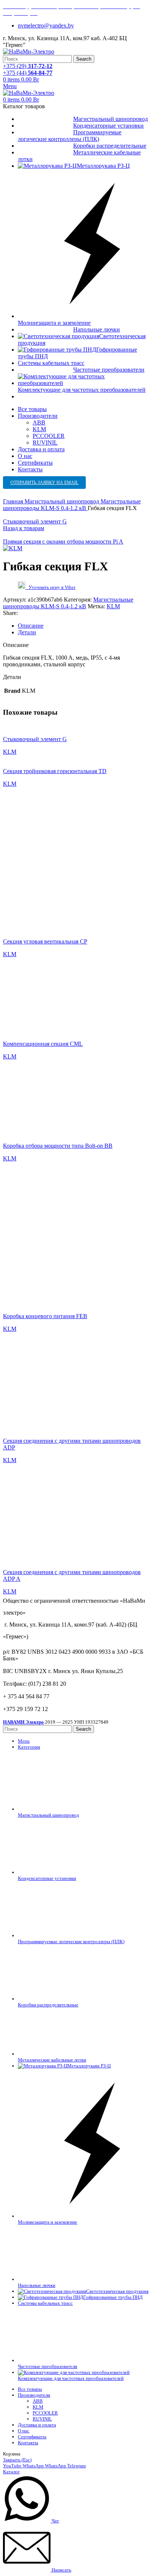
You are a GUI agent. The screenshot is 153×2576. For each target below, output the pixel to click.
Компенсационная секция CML (43, 1044)
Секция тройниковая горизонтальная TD (55, 771)
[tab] (84, 626)
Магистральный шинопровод (63, 501)
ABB (39, 422)
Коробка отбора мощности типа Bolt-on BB (58, 1146)
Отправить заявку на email (44, 483)
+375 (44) (28, 73)
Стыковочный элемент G (35, 521)
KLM (39, 429)
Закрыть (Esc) (17, 2460)
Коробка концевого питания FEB (45, 1316)
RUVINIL (45, 443)
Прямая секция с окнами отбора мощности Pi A (63, 542)
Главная (14, 501)
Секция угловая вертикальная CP (45, 941)
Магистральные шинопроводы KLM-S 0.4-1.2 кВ (72, 505)
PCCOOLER (49, 436)
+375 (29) (28, 66)
